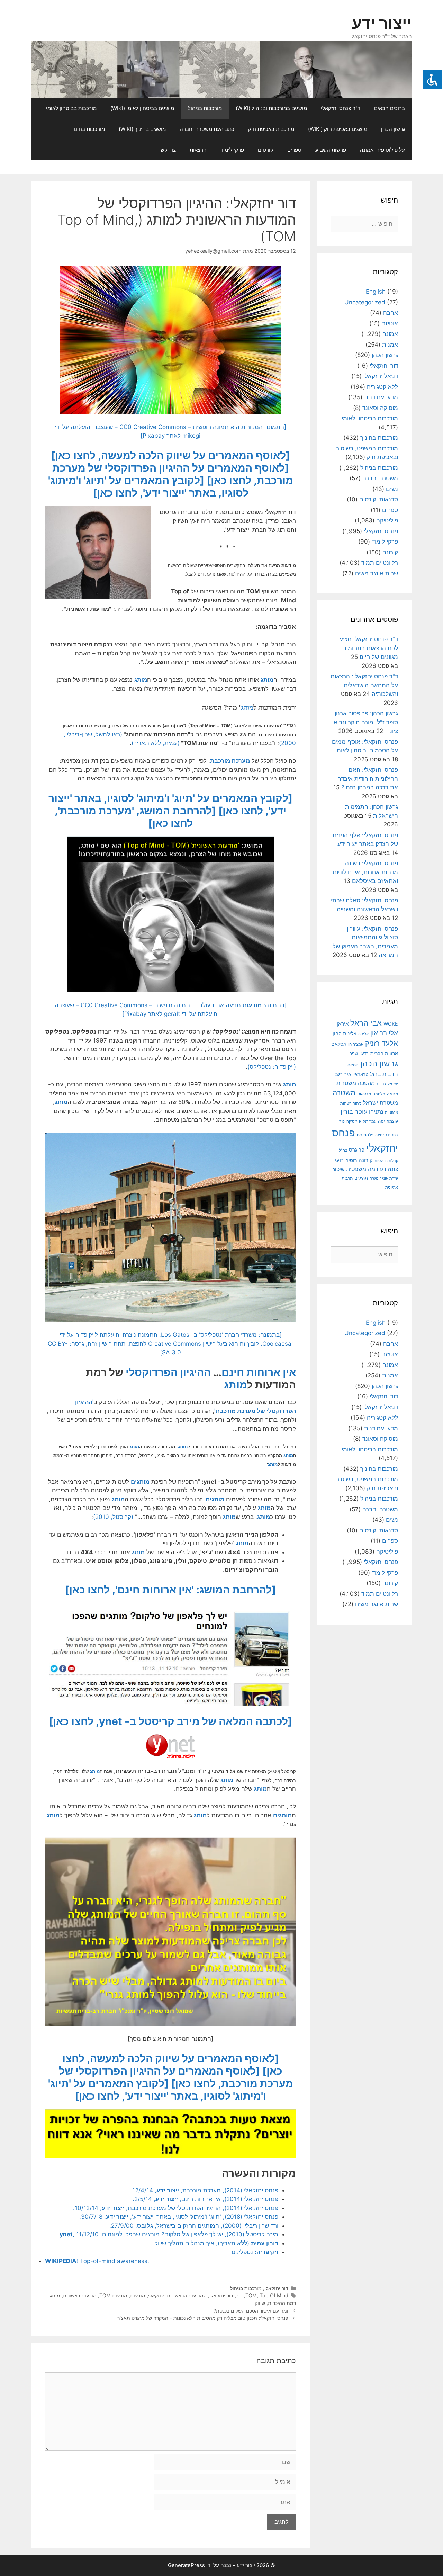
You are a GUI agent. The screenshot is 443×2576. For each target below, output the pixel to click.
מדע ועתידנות (381, 397)
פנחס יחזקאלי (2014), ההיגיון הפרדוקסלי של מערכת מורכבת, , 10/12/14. (176, 2208)
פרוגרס (357, 1150)
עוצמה (392, 1121)
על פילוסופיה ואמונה (382, 150)
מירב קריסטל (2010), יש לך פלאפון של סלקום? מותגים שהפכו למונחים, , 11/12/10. (168, 2234)
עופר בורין (354, 1112)
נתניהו (376, 1112)
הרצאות (198, 150)
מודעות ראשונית (80, 2295)
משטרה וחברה (380, 478)
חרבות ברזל (384, 1074)
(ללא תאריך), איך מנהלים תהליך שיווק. (215, 2243)
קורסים (266, 150)
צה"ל (343, 1150)
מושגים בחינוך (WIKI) (142, 129)
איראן (343, 1024)
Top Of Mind (274, 2295)
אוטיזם (390, 323)
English (376, 292)
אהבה (391, 313)
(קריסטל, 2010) (113, 1517)
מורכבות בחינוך (88, 129)
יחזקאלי (156, 2295)
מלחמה (379, 1094)
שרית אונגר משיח (377, 573)
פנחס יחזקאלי (381, 531)
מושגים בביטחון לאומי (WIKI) (142, 108)
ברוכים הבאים (390, 108)
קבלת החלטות (386, 1161)
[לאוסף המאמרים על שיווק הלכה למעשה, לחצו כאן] (170, 455)
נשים (392, 489)
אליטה (363, 1034)
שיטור (338, 1169)
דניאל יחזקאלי (381, 376)
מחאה (392, 1094)
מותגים (140, 1482)
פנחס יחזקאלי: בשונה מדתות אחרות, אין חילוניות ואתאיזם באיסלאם (365, 872)
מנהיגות (364, 1094)
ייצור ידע (382, 23)
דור (239, 2295)
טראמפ (361, 1075)
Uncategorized (365, 302)
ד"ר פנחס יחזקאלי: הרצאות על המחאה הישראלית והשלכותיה (364, 685)
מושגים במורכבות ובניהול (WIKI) (271, 108)
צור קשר (167, 150)
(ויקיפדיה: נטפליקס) (272, 1067)
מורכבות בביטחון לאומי (71, 108)
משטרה (344, 1093)
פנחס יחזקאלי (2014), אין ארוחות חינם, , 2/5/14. (205, 2199)
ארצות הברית (384, 1053)
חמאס (353, 1065)
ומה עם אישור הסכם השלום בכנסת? (251, 2311)
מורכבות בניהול (205, 108)
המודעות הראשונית (187, 2295)
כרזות (381, 1084)
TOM (251, 2295)
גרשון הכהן (393, 129)
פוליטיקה (387, 520)
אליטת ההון (345, 1033)
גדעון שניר (359, 1053)
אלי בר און (384, 1033)
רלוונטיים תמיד (380, 563)
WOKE (391, 1024)
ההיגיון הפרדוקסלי (168, 1372)
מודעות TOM (113, 2295)
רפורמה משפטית (366, 1169)
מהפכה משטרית (356, 1083)
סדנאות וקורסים (379, 499)
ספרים (294, 150)
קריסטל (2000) (282, 1772)
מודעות (138, 2295)
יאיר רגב (344, 1074)
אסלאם (339, 1044)
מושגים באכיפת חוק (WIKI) (338, 129)
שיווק (260, 2303)
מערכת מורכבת (230, 761)
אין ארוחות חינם (259, 1372)
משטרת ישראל (381, 1103)
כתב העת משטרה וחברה (207, 129)
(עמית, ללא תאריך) (156, 743)
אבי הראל (366, 1023)
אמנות (390, 345)
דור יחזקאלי (276, 2288)
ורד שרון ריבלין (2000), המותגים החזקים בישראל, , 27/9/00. (194, 2226)
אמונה (390, 334)
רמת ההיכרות (282, 2303)
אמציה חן (356, 1044)
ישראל (393, 1084)
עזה (381, 1121)
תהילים (361, 1178)
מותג (267, 680)
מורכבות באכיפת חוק (271, 129)
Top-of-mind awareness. (97, 2261)
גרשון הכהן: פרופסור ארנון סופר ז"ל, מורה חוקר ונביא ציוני (366, 722)
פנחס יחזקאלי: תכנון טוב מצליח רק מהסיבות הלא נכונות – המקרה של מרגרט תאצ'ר (203, 2318)
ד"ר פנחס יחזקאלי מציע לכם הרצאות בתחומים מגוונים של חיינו (369, 648)
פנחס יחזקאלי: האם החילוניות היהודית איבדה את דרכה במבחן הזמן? (368, 779)
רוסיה (351, 1160)
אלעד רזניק (382, 1043)
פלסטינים (365, 1135)
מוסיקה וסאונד (380, 408)
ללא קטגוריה (382, 387)
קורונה (390, 552)
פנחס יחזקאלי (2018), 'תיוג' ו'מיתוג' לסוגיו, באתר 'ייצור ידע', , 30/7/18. (179, 2217)
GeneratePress (186, 2565)
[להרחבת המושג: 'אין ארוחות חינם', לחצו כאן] (170, 1590)
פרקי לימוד (232, 150)
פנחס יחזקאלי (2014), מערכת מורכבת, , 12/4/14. (204, 2190)
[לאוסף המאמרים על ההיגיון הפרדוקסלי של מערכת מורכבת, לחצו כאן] (176, 2077)
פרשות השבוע (331, 150)
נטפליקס (255, 2252)
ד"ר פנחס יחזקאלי (341, 108)
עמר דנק (369, 1121)
